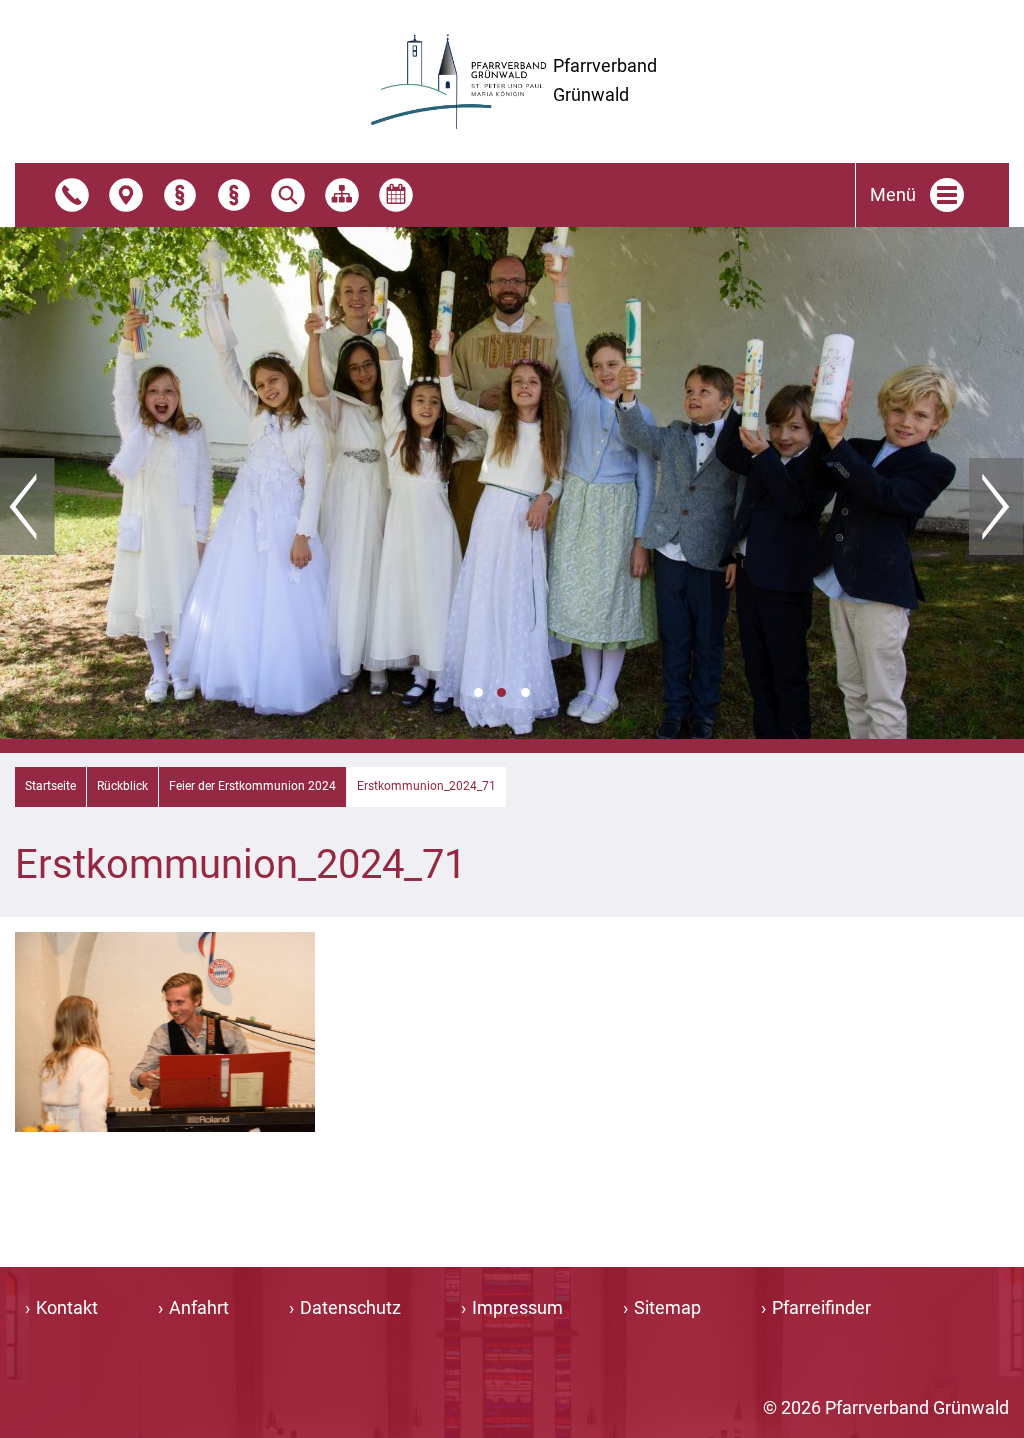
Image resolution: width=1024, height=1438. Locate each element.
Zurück (27, 507)
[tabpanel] (512, 483)
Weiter (996, 507)
